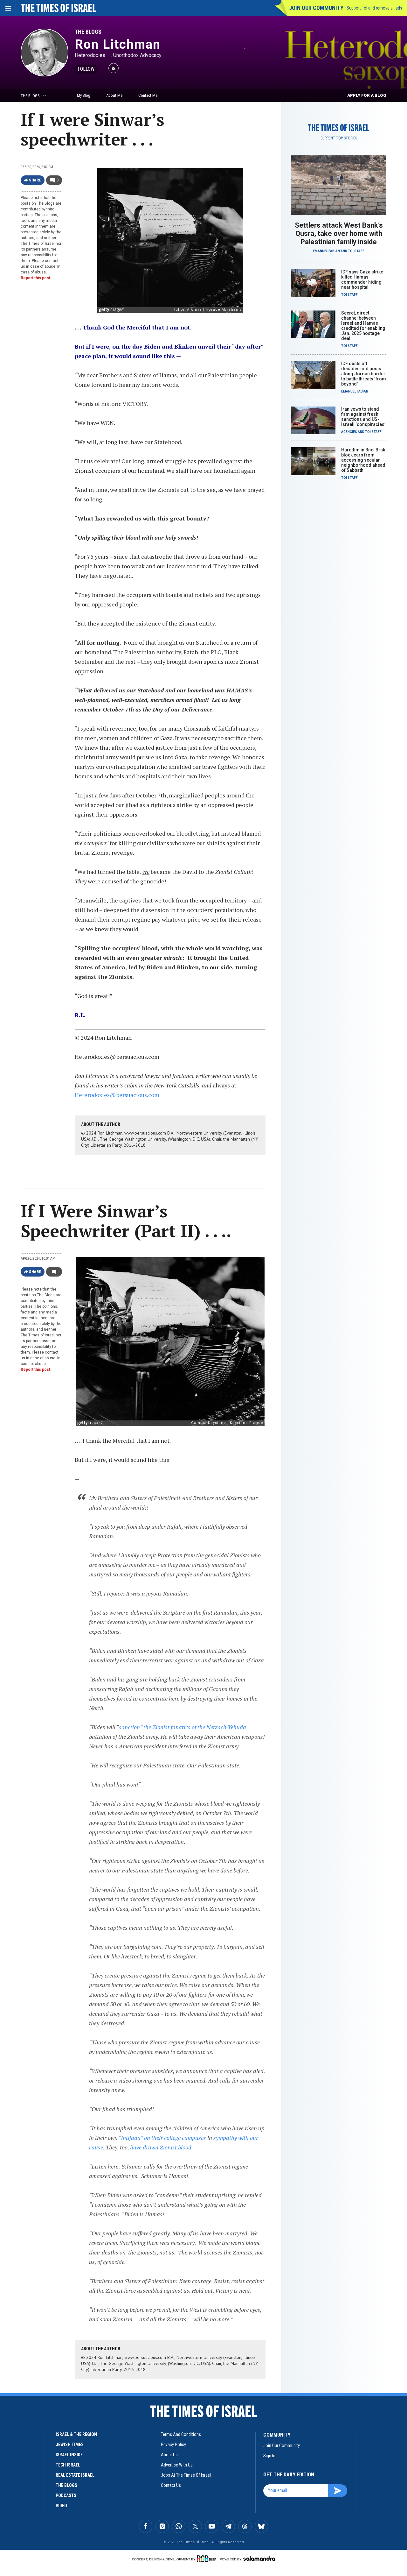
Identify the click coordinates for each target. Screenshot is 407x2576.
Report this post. (36, 278)
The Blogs (88, 32)
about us (169, 2455)
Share (35, 180)
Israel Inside (69, 2455)
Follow (86, 69)
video (61, 2506)
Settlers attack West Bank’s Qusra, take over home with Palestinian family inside (339, 234)
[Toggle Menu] (8, 8)
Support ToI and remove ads (374, 8)
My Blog (84, 95)
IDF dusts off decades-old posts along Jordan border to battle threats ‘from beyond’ (364, 374)
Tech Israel (68, 2465)
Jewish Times (70, 2445)
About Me (114, 95)
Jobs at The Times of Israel (186, 2475)
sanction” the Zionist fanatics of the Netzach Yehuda (183, 1727)
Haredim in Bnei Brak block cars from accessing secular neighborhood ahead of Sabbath (363, 460)
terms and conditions (181, 2434)
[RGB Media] (208, 2559)
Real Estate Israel (75, 2475)
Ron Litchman (118, 44)
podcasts (66, 2495)
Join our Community (316, 8)
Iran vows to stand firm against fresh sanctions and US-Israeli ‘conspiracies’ (363, 417)
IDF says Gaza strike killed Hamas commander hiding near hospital (362, 280)
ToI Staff (356, 251)
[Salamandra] (259, 2558)
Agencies (349, 432)
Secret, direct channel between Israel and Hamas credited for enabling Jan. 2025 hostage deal (363, 326)
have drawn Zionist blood (161, 2147)
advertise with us (177, 2465)
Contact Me (148, 95)
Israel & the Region (76, 2434)
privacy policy (173, 2445)
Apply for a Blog (367, 95)
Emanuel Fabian (326, 251)
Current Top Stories (339, 138)
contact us (171, 2485)
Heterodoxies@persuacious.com (117, 1095)
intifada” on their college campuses (164, 2138)
